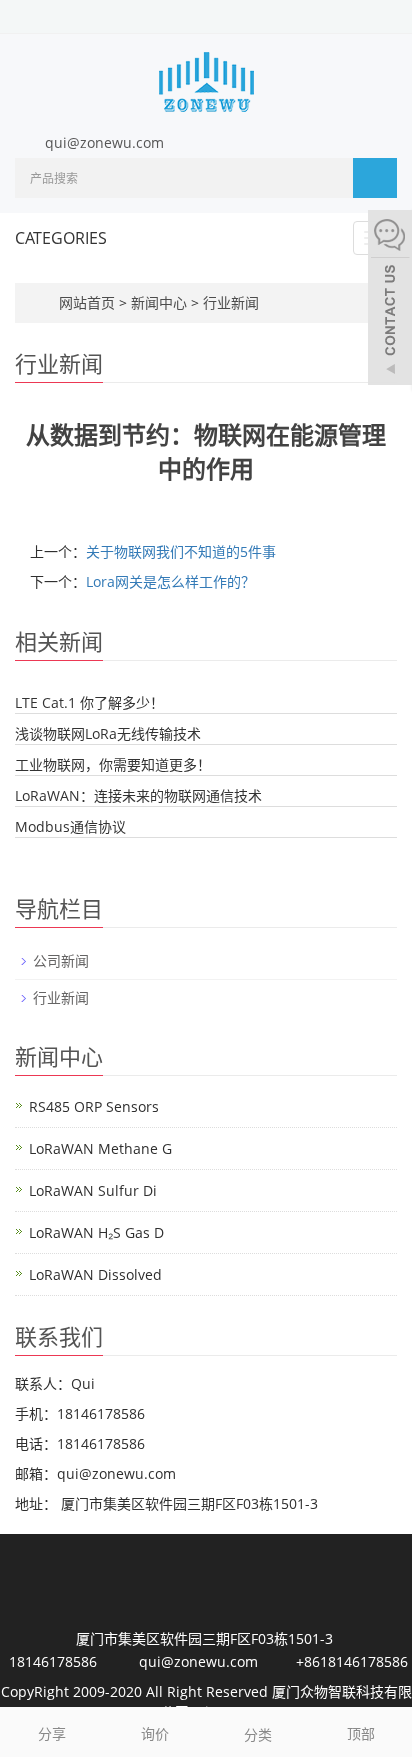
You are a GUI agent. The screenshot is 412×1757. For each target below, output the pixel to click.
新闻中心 (161, 302)
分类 (258, 1734)
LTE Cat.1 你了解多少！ (89, 702)
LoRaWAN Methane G (100, 1148)
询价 (155, 1733)
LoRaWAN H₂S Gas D (96, 1232)
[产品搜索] (375, 178)
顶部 (361, 1733)
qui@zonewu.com (104, 142)
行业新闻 (229, 302)
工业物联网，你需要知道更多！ (113, 764)
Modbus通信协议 (70, 826)
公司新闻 (61, 960)
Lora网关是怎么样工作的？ (170, 581)
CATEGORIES (61, 238)
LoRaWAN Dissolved (95, 1274)
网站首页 (87, 302)
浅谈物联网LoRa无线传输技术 (108, 733)
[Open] (390, 300)
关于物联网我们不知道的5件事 (181, 551)
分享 (52, 1733)
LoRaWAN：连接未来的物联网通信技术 (138, 795)
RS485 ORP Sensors (94, 1106)
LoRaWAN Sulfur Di (93, 1190)
